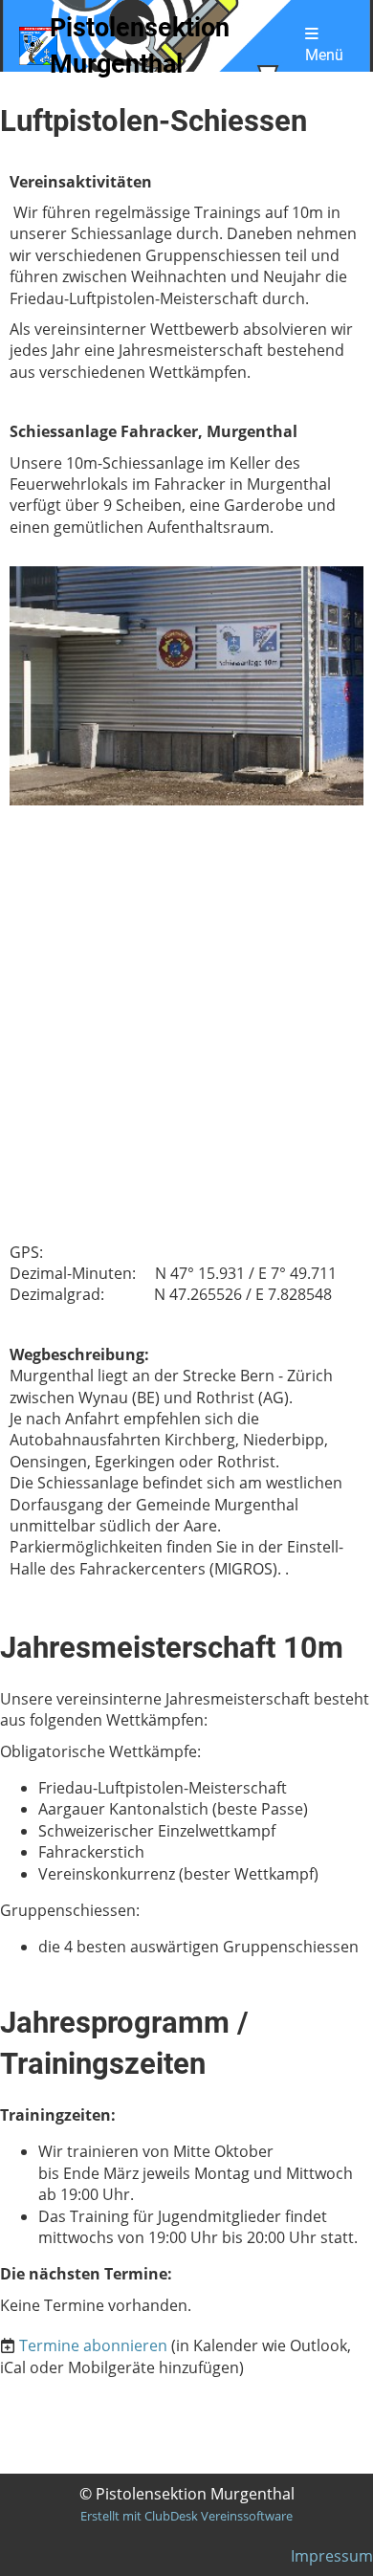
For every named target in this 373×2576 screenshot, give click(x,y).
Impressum (332, 2556)
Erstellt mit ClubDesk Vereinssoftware (186, 2516)
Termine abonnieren (93, 2345)
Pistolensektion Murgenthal (140, 46)
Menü (324, 55)
